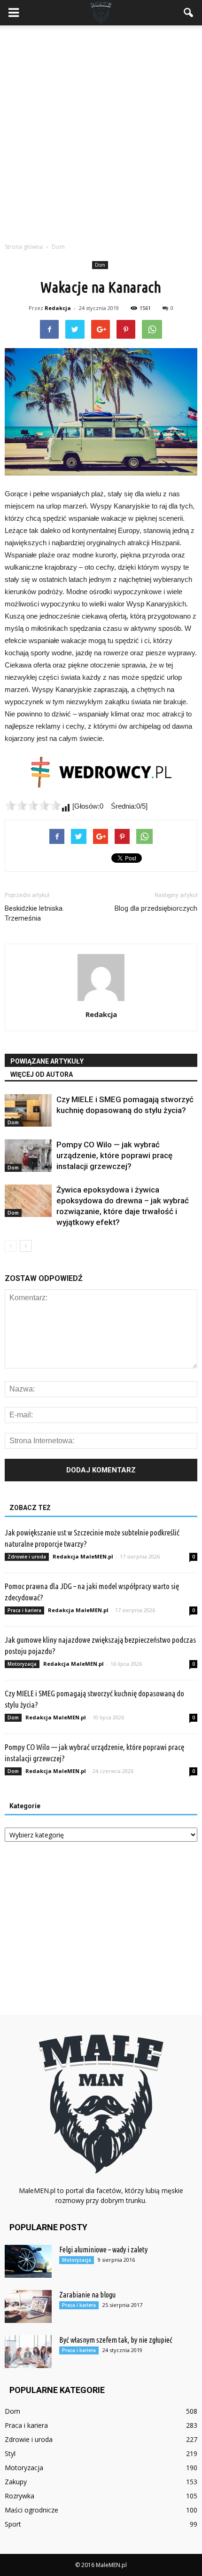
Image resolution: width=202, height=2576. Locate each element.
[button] (189, 13)
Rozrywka (19, 2496)
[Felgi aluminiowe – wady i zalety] (28, 2261)
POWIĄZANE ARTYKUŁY (47, 1061)
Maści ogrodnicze (31, 2510)
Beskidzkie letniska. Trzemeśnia (34, 913)
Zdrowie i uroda (27, 1557)
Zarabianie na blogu (87, 2295)
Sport (13, 2524)
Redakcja (58, 308)
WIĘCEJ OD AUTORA (42, 1074)
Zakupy (16, 2482)
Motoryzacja (22, 1664)
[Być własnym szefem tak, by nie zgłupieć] (28, 2352)
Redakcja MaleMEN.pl (83, 1556)
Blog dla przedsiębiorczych (156, 908)
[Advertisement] (101, 131)
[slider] (33, 805)
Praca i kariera (24, 1610)
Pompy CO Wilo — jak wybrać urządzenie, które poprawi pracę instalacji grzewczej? (114, 1155)
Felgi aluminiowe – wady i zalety (103, 2250)
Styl (10, 2453)
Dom (100, 265)
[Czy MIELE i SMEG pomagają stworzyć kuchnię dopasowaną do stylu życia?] (28, 1110)
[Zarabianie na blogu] (28, 2306)
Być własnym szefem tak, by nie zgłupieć (116, 2340)
